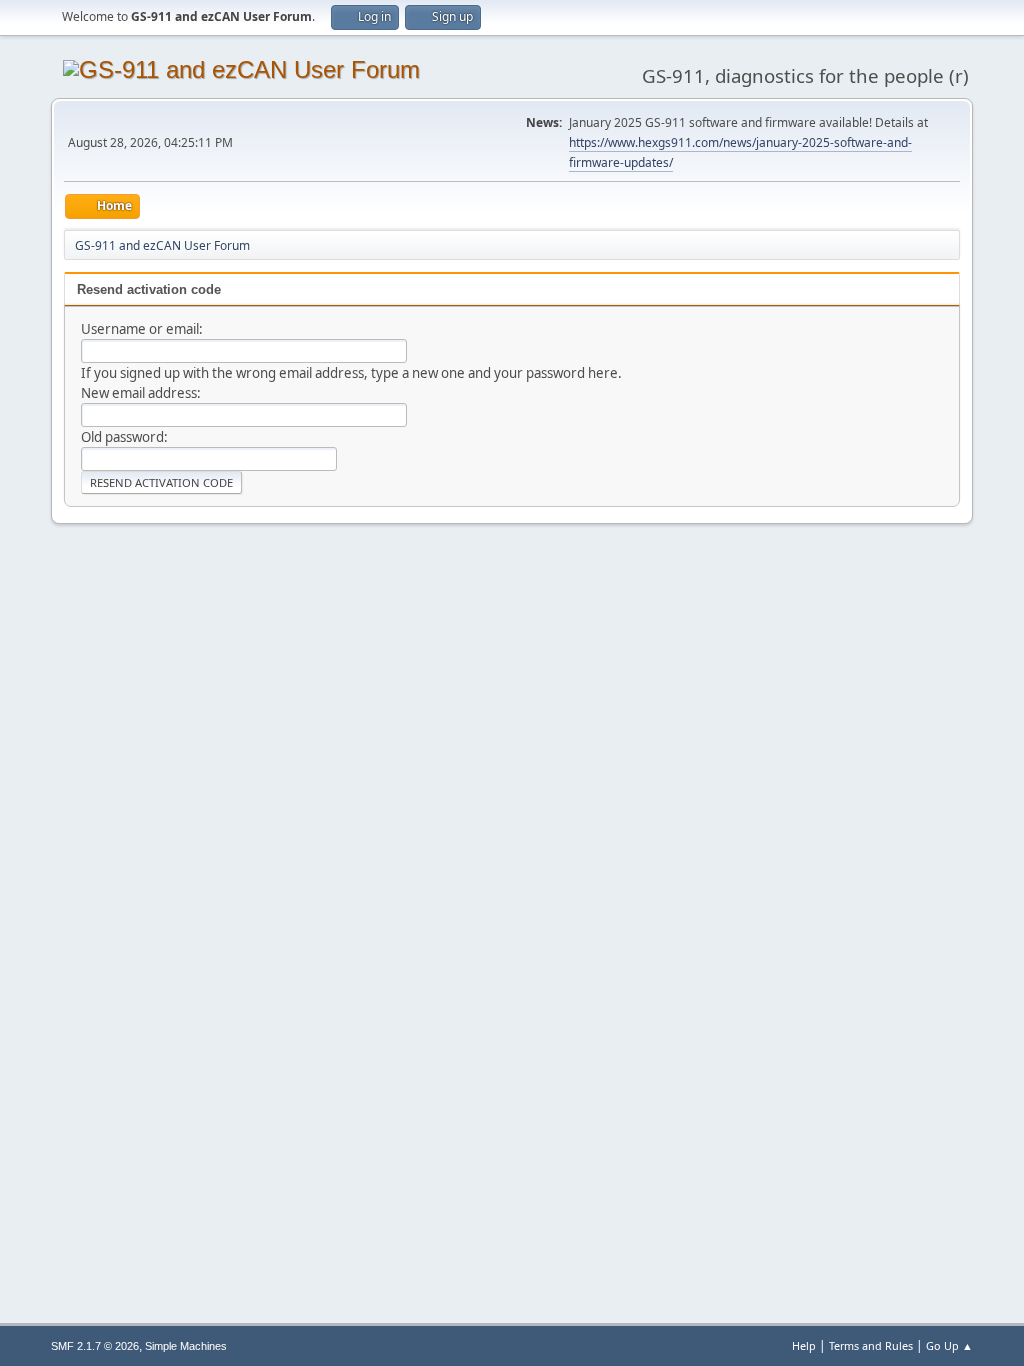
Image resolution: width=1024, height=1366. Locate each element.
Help (804, 1345)
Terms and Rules (871, 1345)
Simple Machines (186, 1346)
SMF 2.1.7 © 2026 (95, 1346)
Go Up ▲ (949, 1345)
